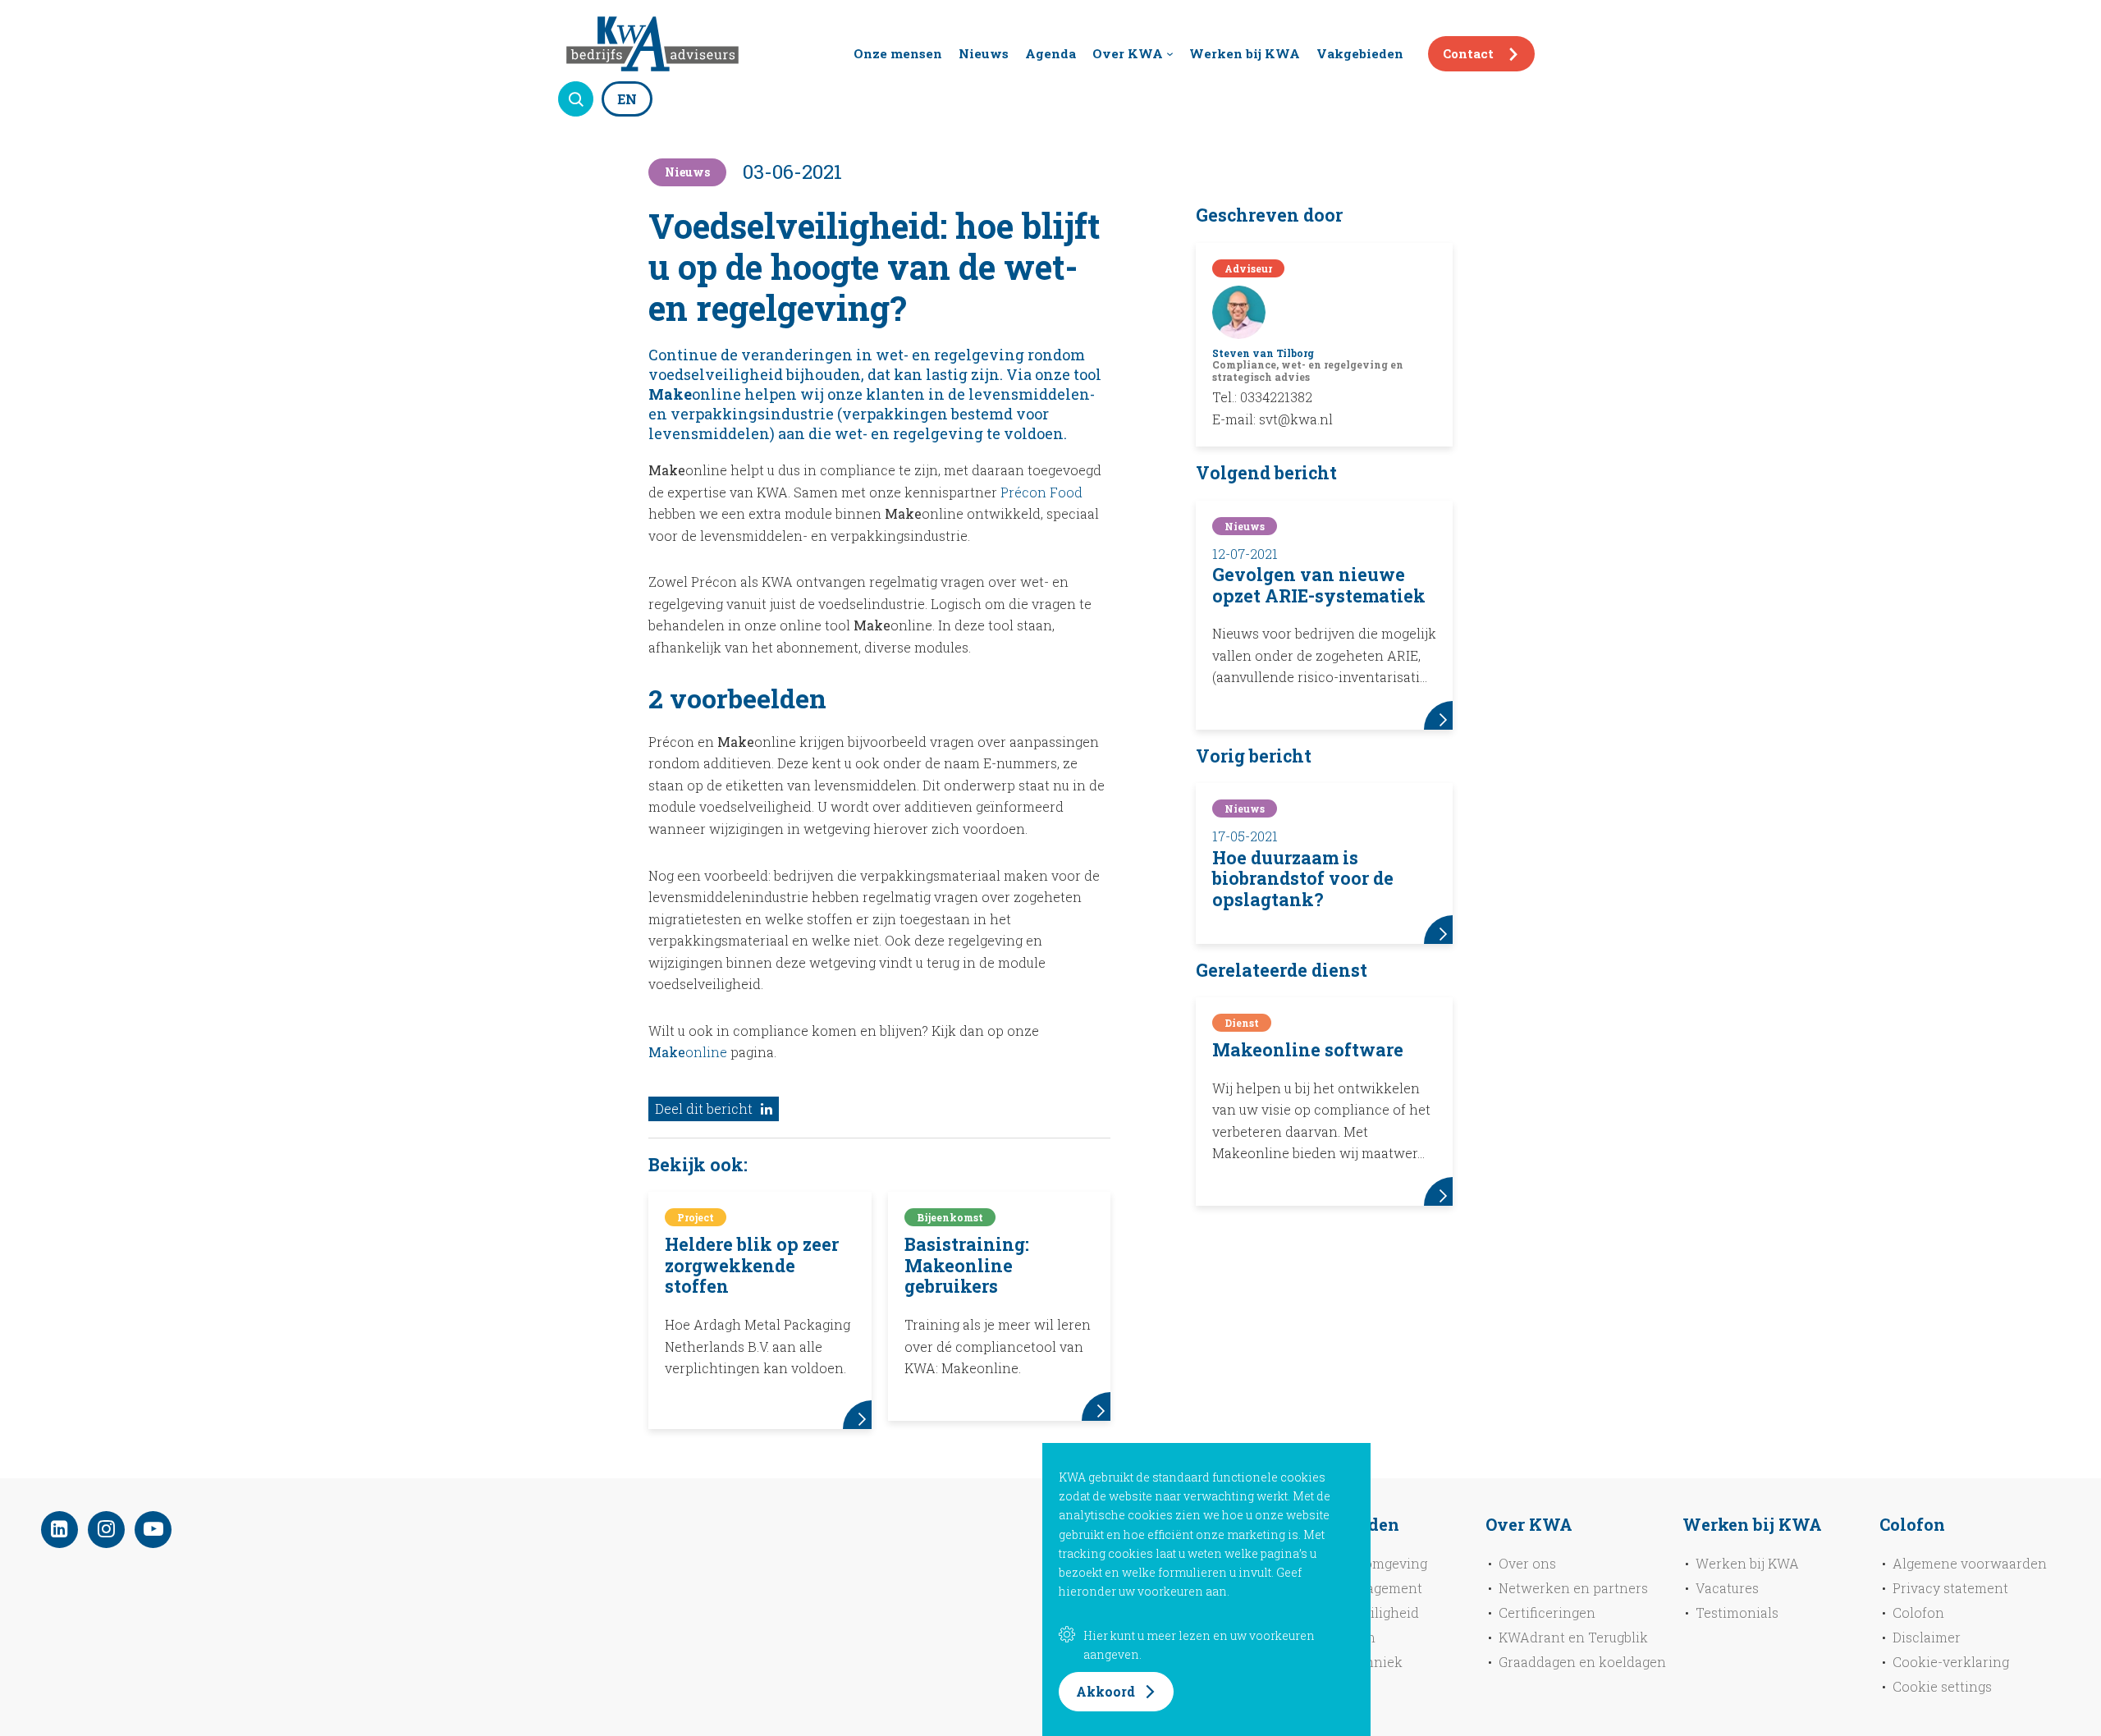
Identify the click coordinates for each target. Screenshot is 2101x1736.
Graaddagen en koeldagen (1582, 1662)
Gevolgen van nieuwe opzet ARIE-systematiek (1319, 585)
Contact (1468, 53)
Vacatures (1727, 1588)
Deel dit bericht (704, 1108)
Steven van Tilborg (1263, 353)
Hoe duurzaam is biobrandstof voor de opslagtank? (1303, 879)
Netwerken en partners (1573, 1588)
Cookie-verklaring (1951, 1662)
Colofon (1918, 1612)
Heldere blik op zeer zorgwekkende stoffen (752, 1265)
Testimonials (1737, 1612)
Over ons (1527, 1563)
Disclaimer (1927, 1637)
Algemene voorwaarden (1970, 1563)
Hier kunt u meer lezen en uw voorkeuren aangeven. (1199, 1645)
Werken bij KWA (1245, 53)
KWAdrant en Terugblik (1573, 1637)
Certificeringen (1547, 1612)
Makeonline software (1308, 1050)
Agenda (1050, 53)
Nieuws (984, 53)
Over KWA (1128, 53)
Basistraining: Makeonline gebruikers (967, 1265)
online (689, 1052)
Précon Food (1041, 492)
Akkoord (1105, 1691)
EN (627, 99)
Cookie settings (1942, 1686)
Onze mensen (898, 53)
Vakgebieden (1360, 53)
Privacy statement (1950, 1588)
